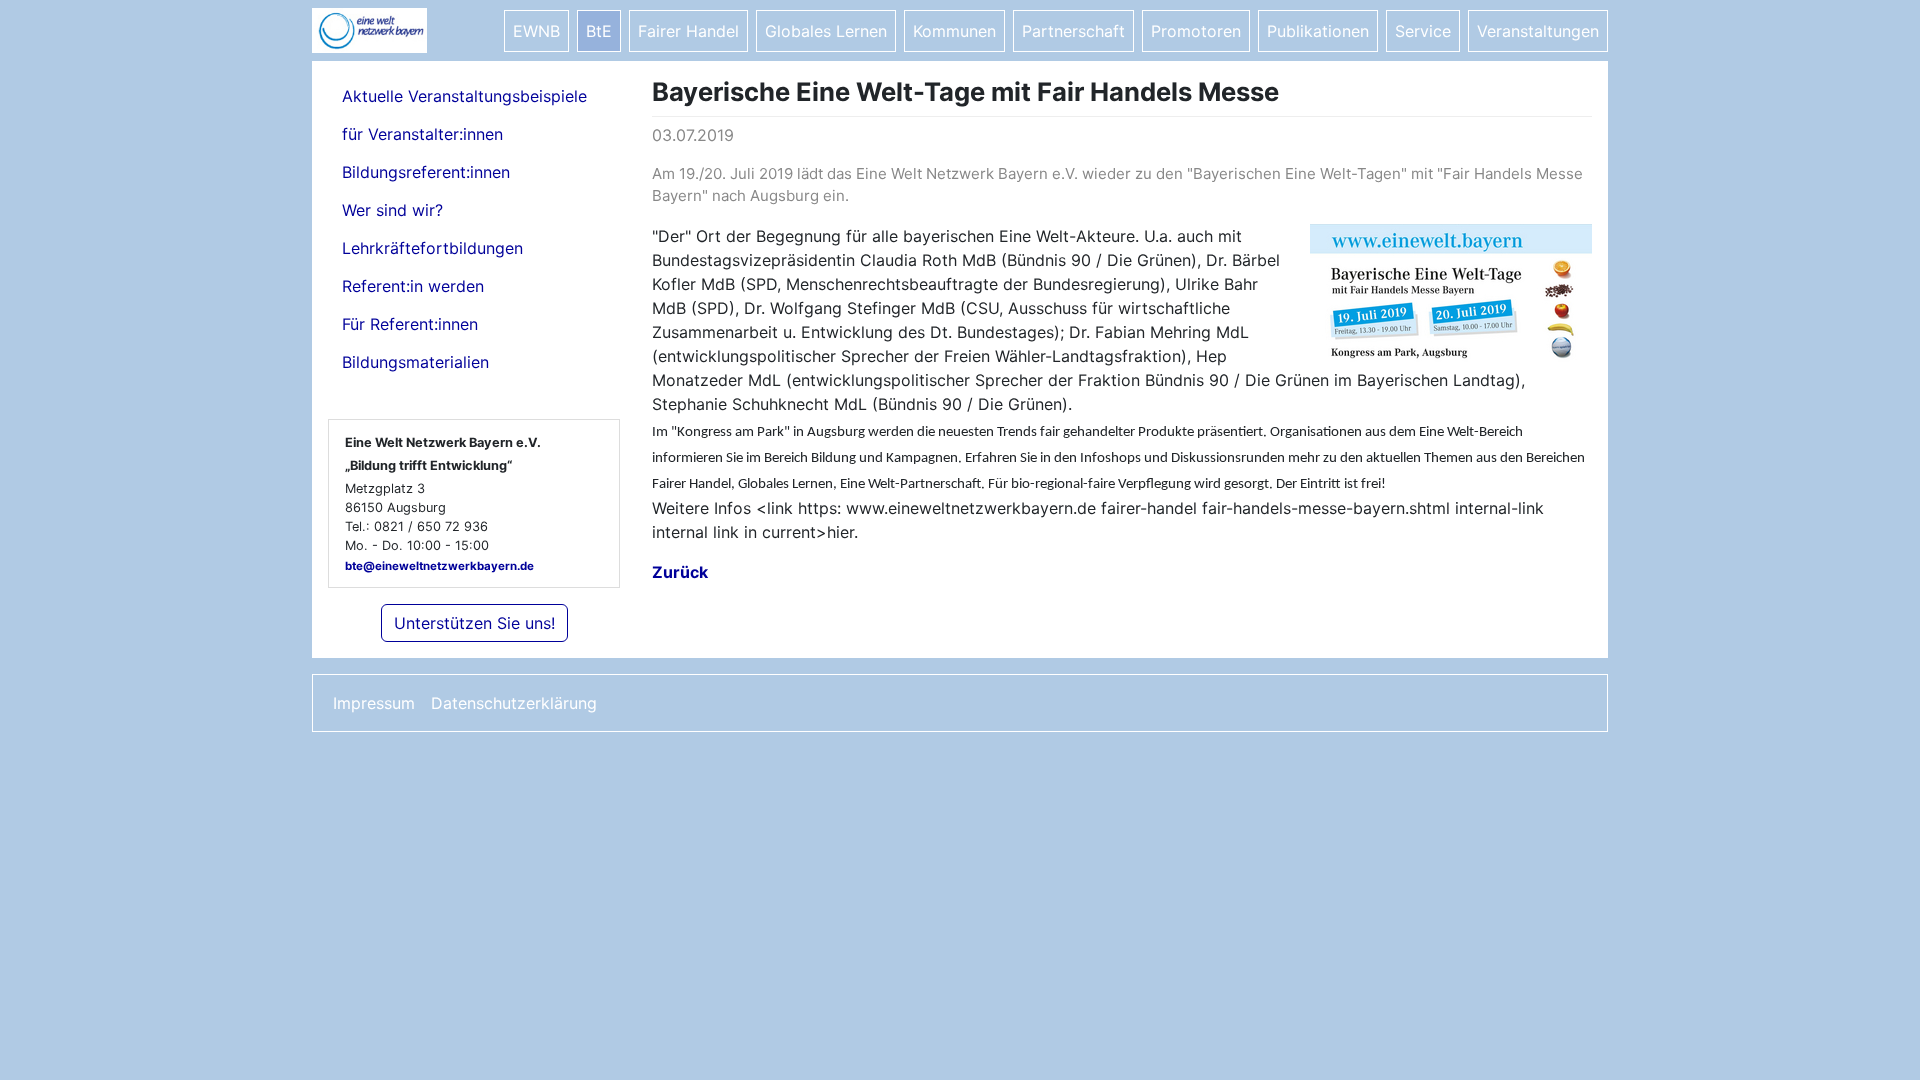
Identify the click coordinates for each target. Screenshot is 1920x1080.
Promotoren (1196, 31)
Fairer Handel (688, 31)
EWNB (536, 31)
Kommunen (954, 31)
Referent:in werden (413, 286)
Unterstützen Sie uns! (474, 623)
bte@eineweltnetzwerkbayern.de (439, 566)
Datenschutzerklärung (514, 703)
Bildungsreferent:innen (426, 172)
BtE (599, 31)
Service (1423, 31)
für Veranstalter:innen (422, 134)
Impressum (374, 703)
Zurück (680, 572)
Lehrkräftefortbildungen (432, 248)
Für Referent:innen (410, 324)
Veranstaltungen (1538, 31)
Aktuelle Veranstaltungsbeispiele (464, 96)
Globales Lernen (826, 31)
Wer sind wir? (392, 210)
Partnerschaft (1073, 31)
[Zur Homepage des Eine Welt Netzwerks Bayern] (392, 30)
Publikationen (1318, 31)
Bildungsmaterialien (415, 362)
